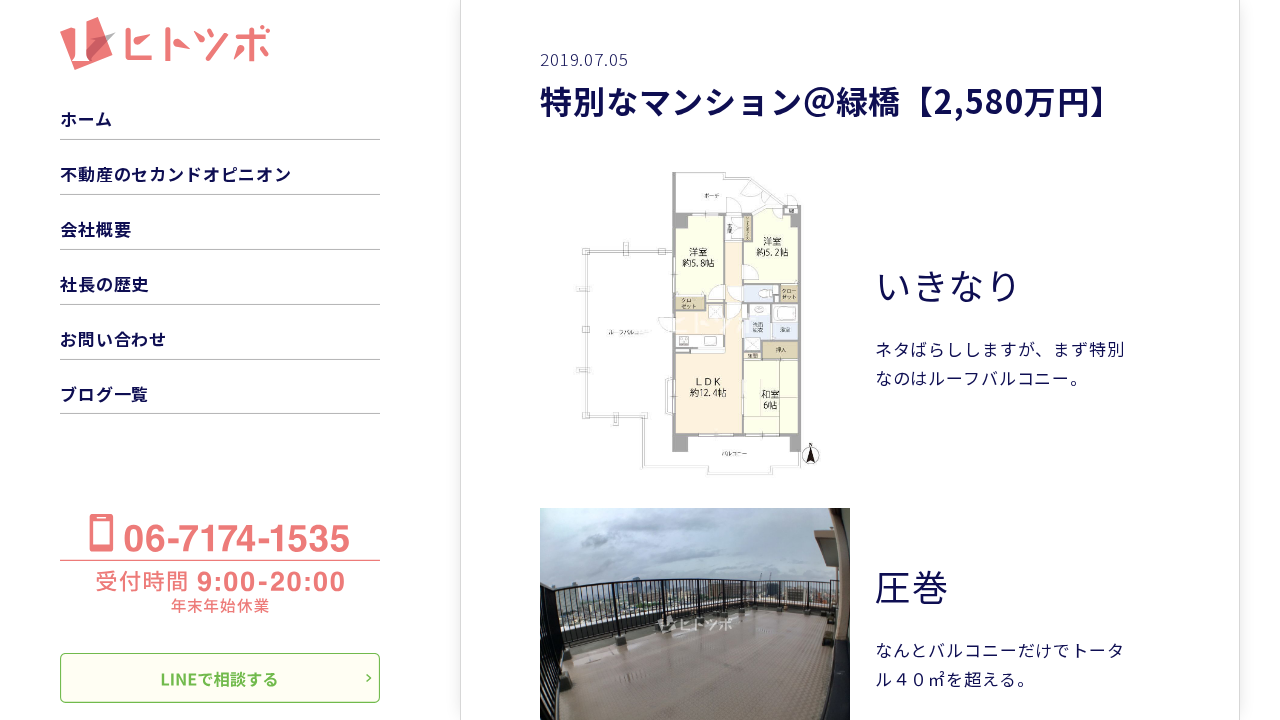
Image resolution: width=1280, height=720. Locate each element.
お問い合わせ (113, 338)
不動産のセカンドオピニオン (176, 173)
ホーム (86, 118)
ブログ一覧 (104, 393)
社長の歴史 (104, 283)
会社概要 (95, 228)
